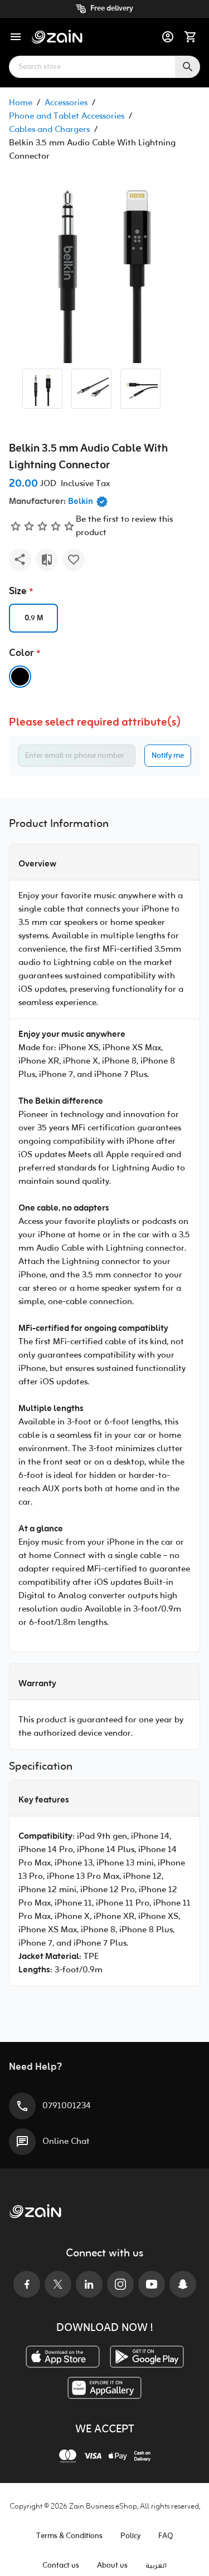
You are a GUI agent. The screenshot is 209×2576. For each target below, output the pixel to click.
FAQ (166, 2536)
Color (21, 653)
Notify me (168, 756)
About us (112, 2566)
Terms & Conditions (69, 2536)
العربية (156, 2566)
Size (18, 592)
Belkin (81, 502)
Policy (130, 2536)
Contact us (61, 2566)
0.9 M (34, 618)
